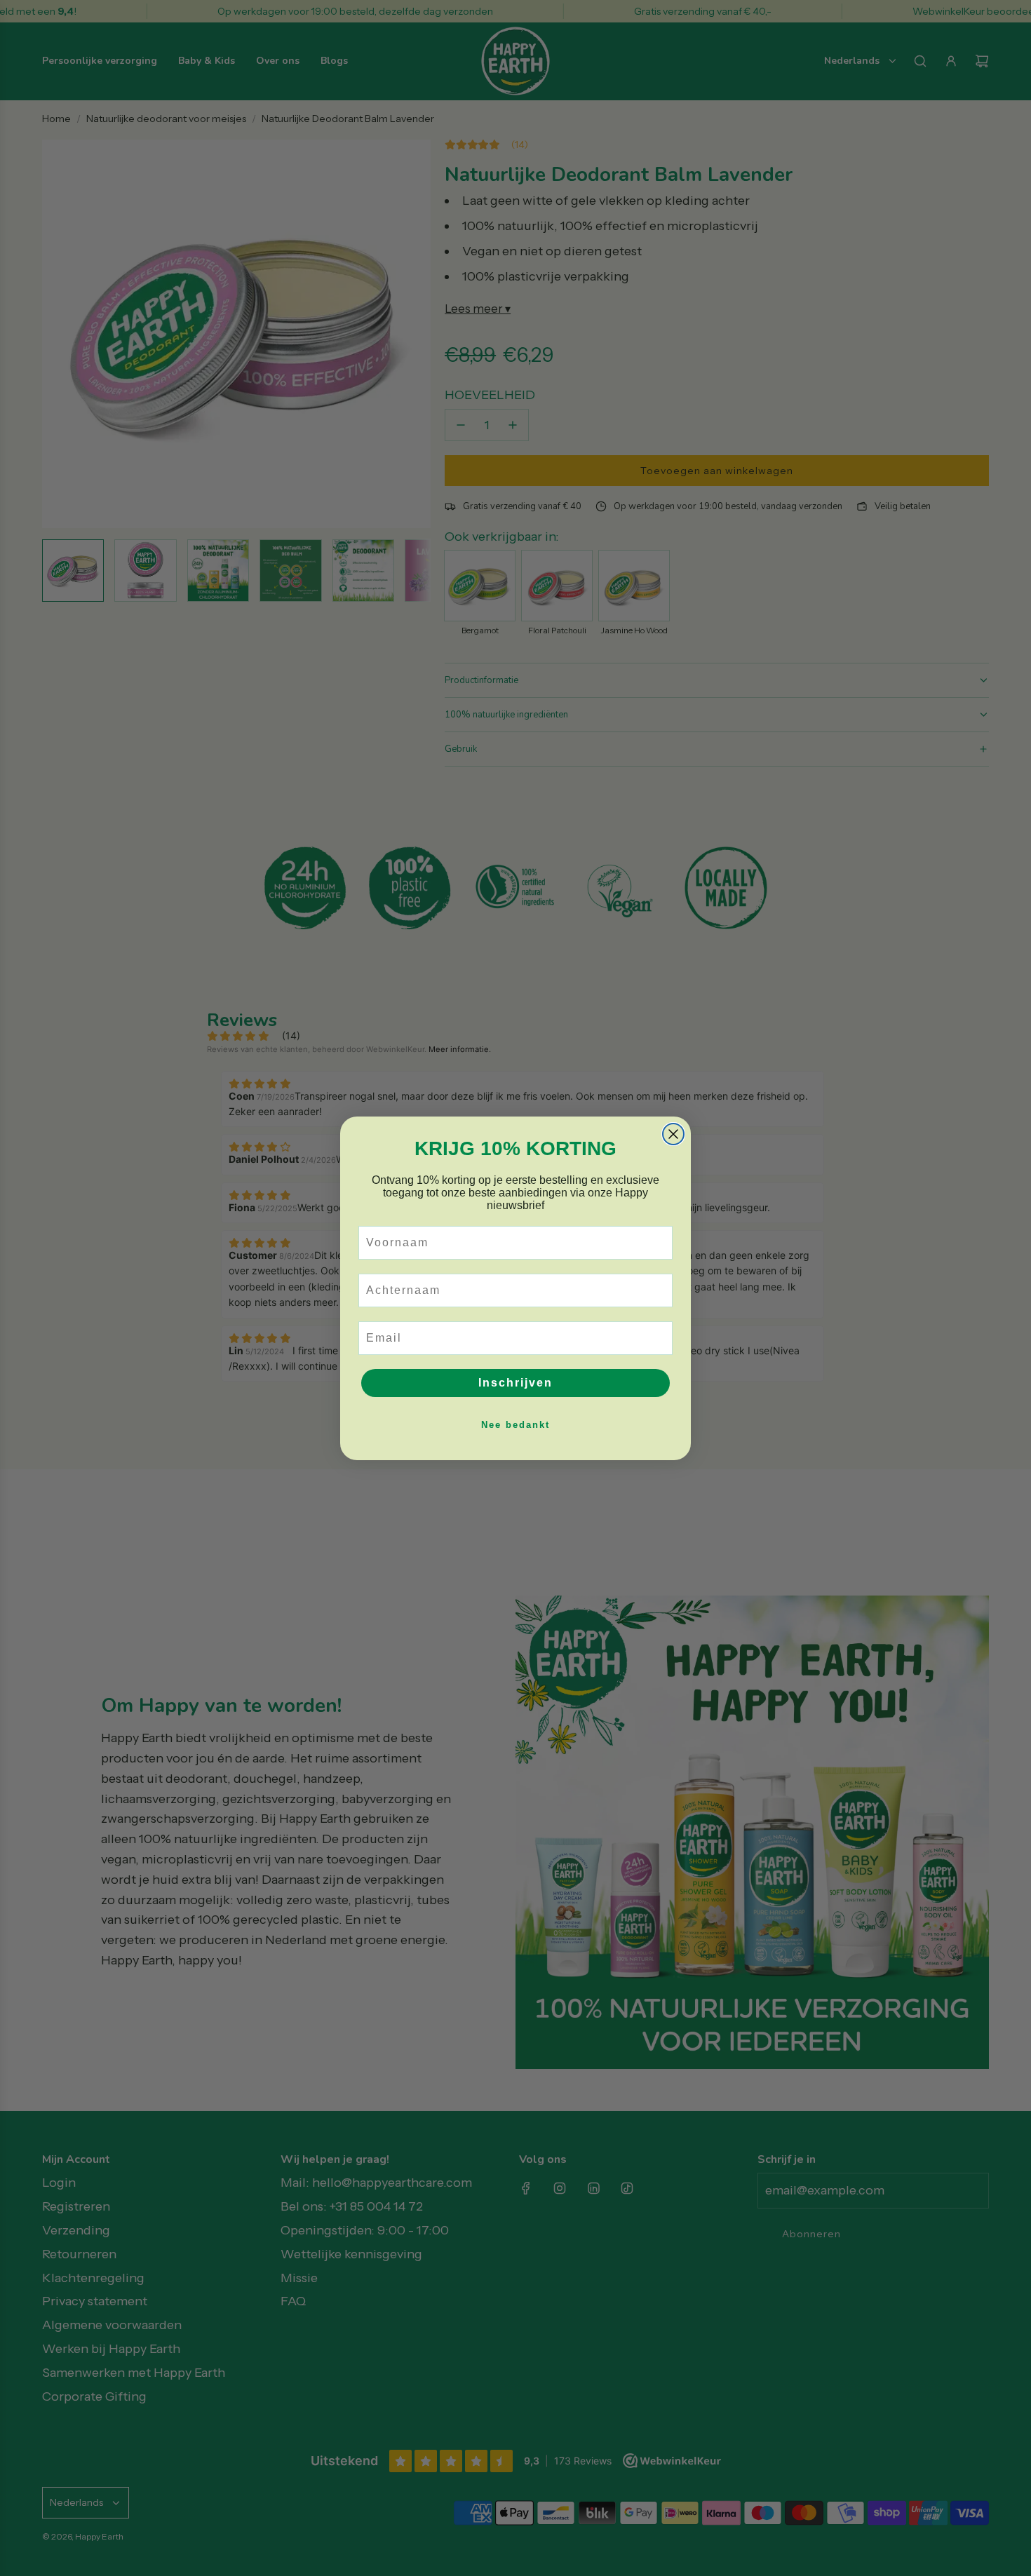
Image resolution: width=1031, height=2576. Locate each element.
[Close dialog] (673, 1134)
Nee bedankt (515, 1425)
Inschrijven (515, 1383)
